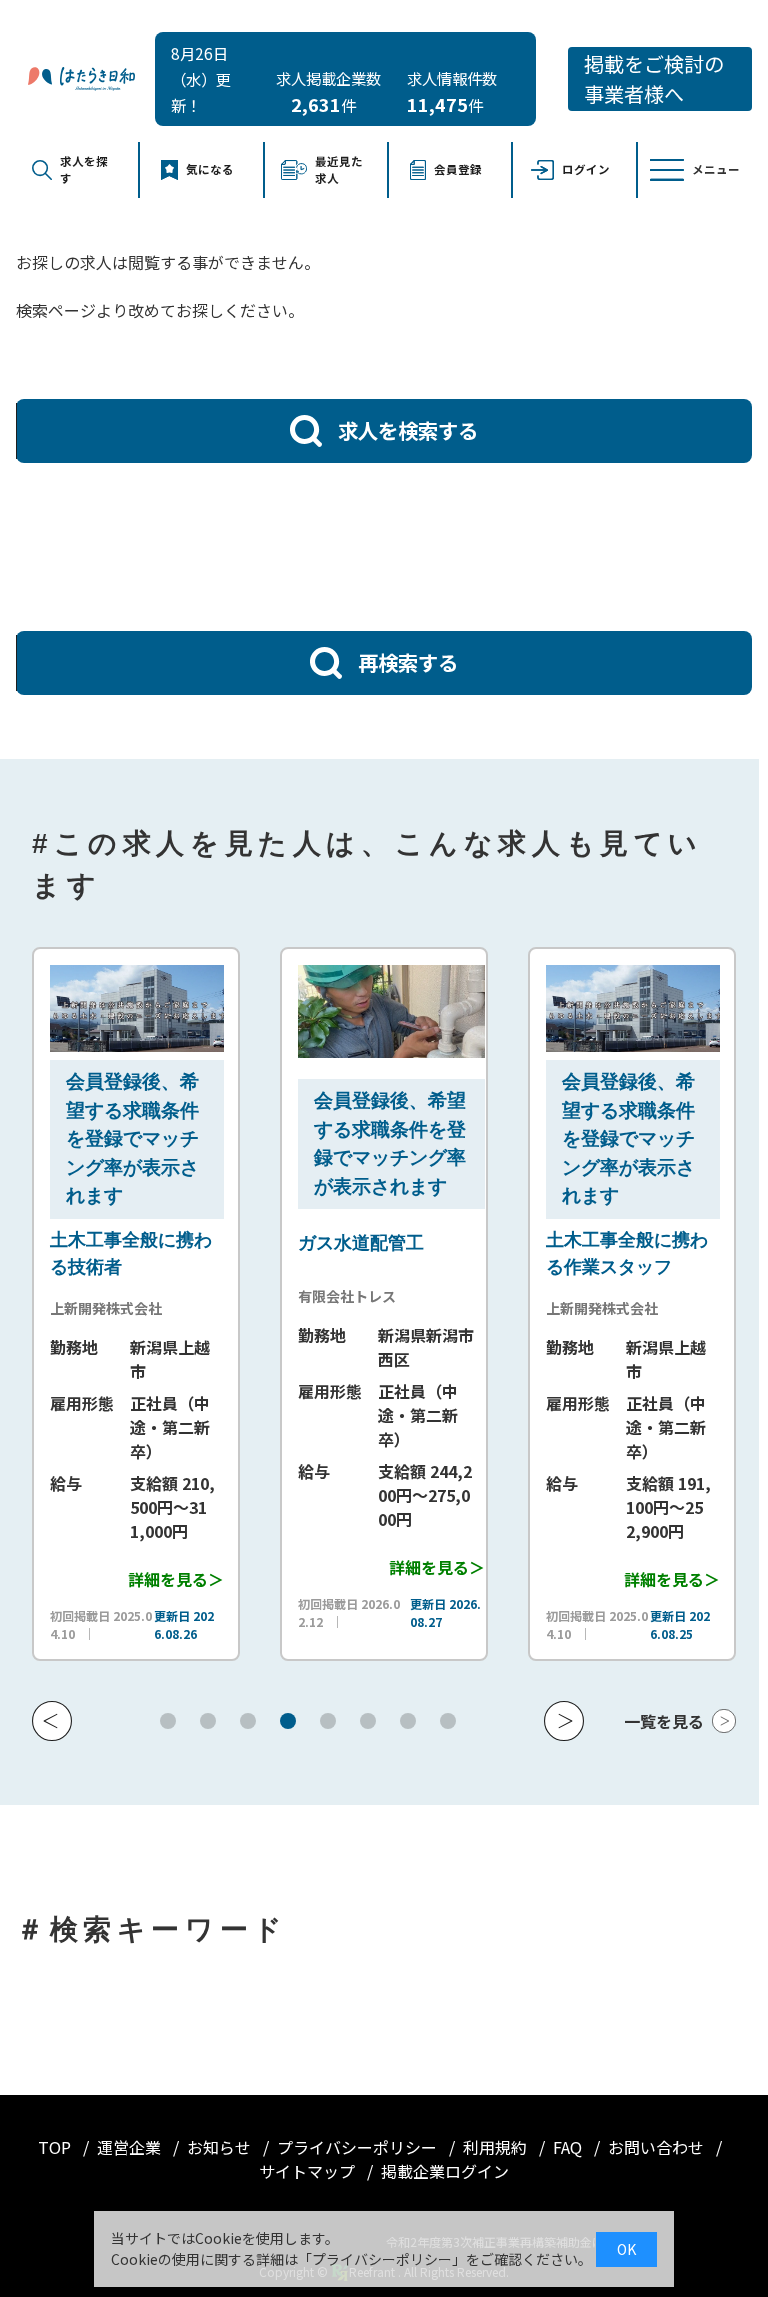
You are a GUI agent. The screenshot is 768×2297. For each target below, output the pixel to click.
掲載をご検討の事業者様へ (654, 78)
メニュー (716, 169)
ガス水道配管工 (318, 1243)
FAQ (569, 2147)
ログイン (586, 169)
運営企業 (131, 2147)
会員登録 (458, 169)
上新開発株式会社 (63, 1308)
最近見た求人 (339, 169)
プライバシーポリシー (359, 2147)
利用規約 (497, 2147)
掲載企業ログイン (445, 2171)
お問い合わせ (658, 2147)
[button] (52, 1721)
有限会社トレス (304, 1296)
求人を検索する (408, 430)
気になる (210, 169)
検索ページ (56, 310)
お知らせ (221, 2147)
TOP (56, 2147)
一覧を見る (664, 1721)
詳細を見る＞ (132, 1579)
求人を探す (84, 169)
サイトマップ (309, 2171)
